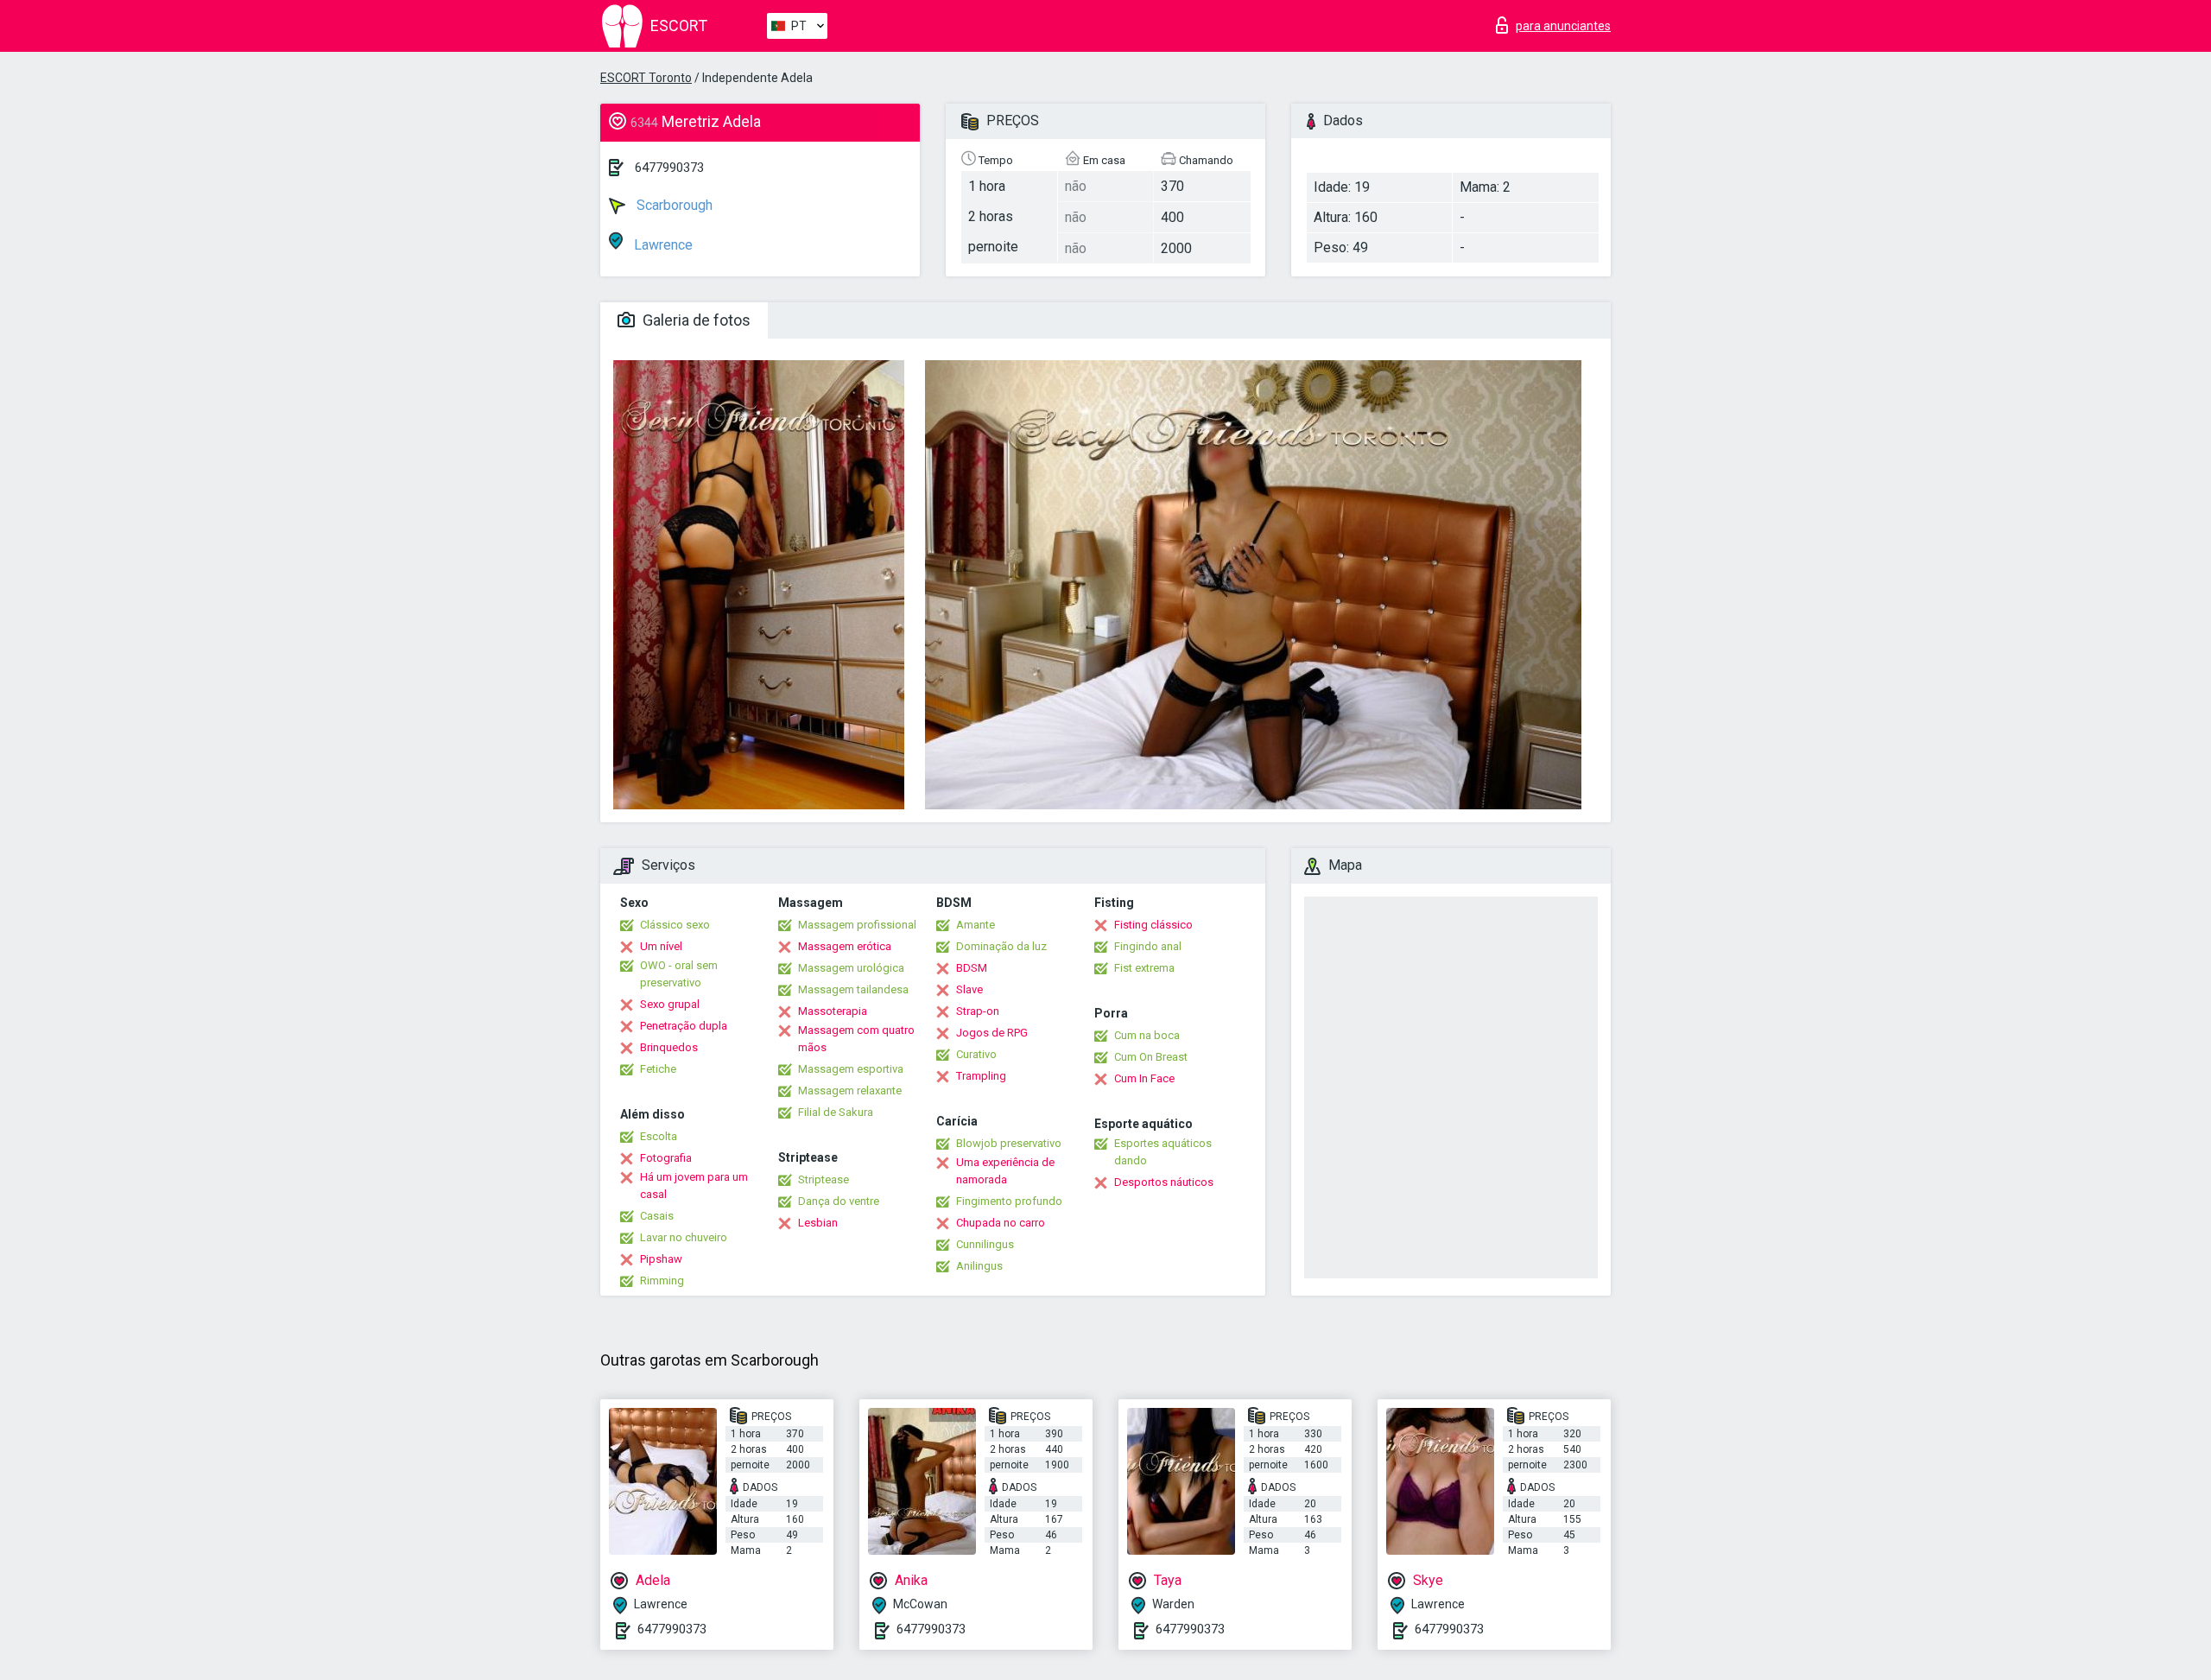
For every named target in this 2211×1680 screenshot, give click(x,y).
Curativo (976, 1054)
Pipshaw (661, 1259)
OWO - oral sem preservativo (679, 974)
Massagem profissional (857, 925)
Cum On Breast (1151, 1057)
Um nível (661, 946)
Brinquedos (669, 1047)
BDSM (972, 968)
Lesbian (818, 1223)
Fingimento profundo (1009, 1201)
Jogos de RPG (992, 1033)
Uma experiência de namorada (1005, 1171)
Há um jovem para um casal (694, 1186)
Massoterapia (833, 1011)
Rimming (662, 1281)
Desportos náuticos (1164, 1182)
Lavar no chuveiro (684, 1237)
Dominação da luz (1001, 946)
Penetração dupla (684, 1026)
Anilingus (979, 1266)
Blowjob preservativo (1009, 1143)
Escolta (659, 1136)
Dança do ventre (839, 1201)
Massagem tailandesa (853, 989)
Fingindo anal (1148, 946)
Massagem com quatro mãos (856, 1039)
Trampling (981, 1076)
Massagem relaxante (850, 1090)
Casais (657, 1216)
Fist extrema (1144, 968)
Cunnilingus (985, 1244)
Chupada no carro (1001, 1223)
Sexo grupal (670, 1004)
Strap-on (978, 1011)
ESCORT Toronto (646, 78)
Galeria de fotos (695, 320)
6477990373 (669, 168)
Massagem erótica (845, 946)
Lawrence (662, 245)
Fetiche (658, 1069)
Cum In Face (1144, 1078)
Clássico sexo (675, 925)
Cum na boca (1147, 1035)
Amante (976, 925)
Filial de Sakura (836, 1112)
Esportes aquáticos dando (1163, 1152)
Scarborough (673, 205)
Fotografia (666, 1158)
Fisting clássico (1153, 925)
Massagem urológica (851, 968)
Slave (969, 989)
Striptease (824, 1179)
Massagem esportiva (851, 1069)
